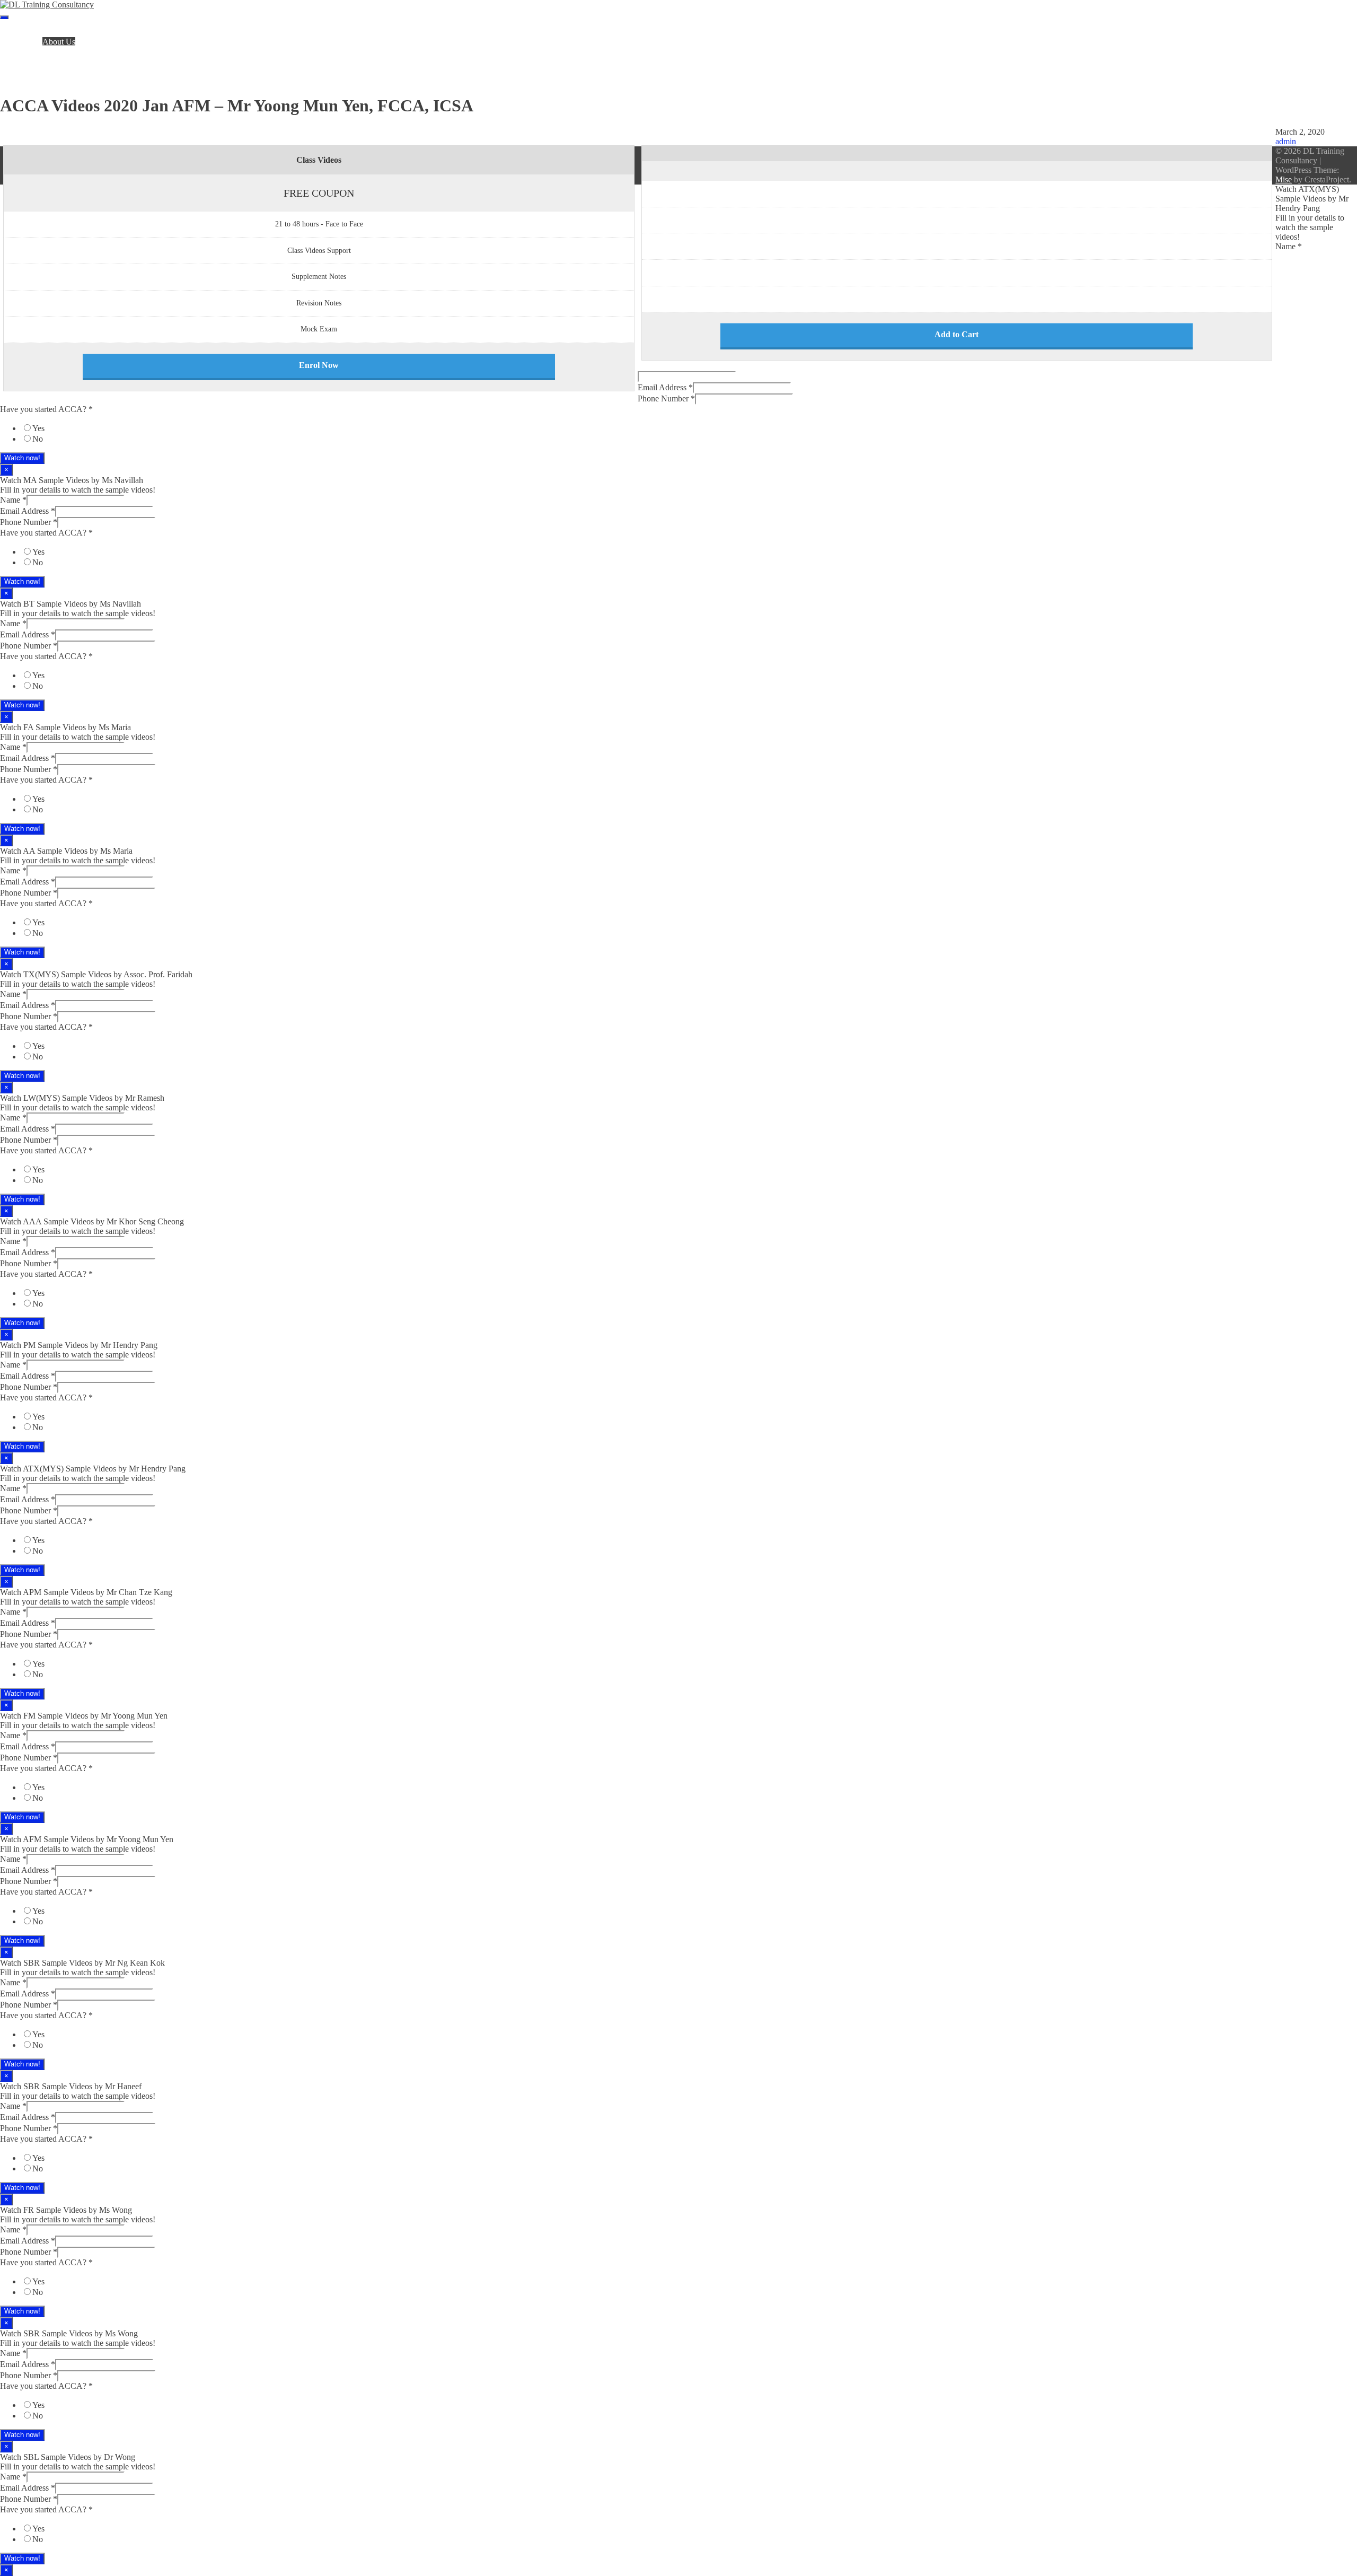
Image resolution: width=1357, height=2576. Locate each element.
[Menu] (4, 17)
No (38, 439)
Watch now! (22, 458)
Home (32, 32)
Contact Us (40, 80)
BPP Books (41, 51)
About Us (59, 42)
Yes (38, 428)
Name (1289, 246)
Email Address (665, 387)
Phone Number (666, 398)
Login (31, 70)
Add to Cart (957, 334)
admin (1286, 141)
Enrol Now (319, 365)
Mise (1284, 179)
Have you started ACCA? (46, 409)
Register (35, 61)
